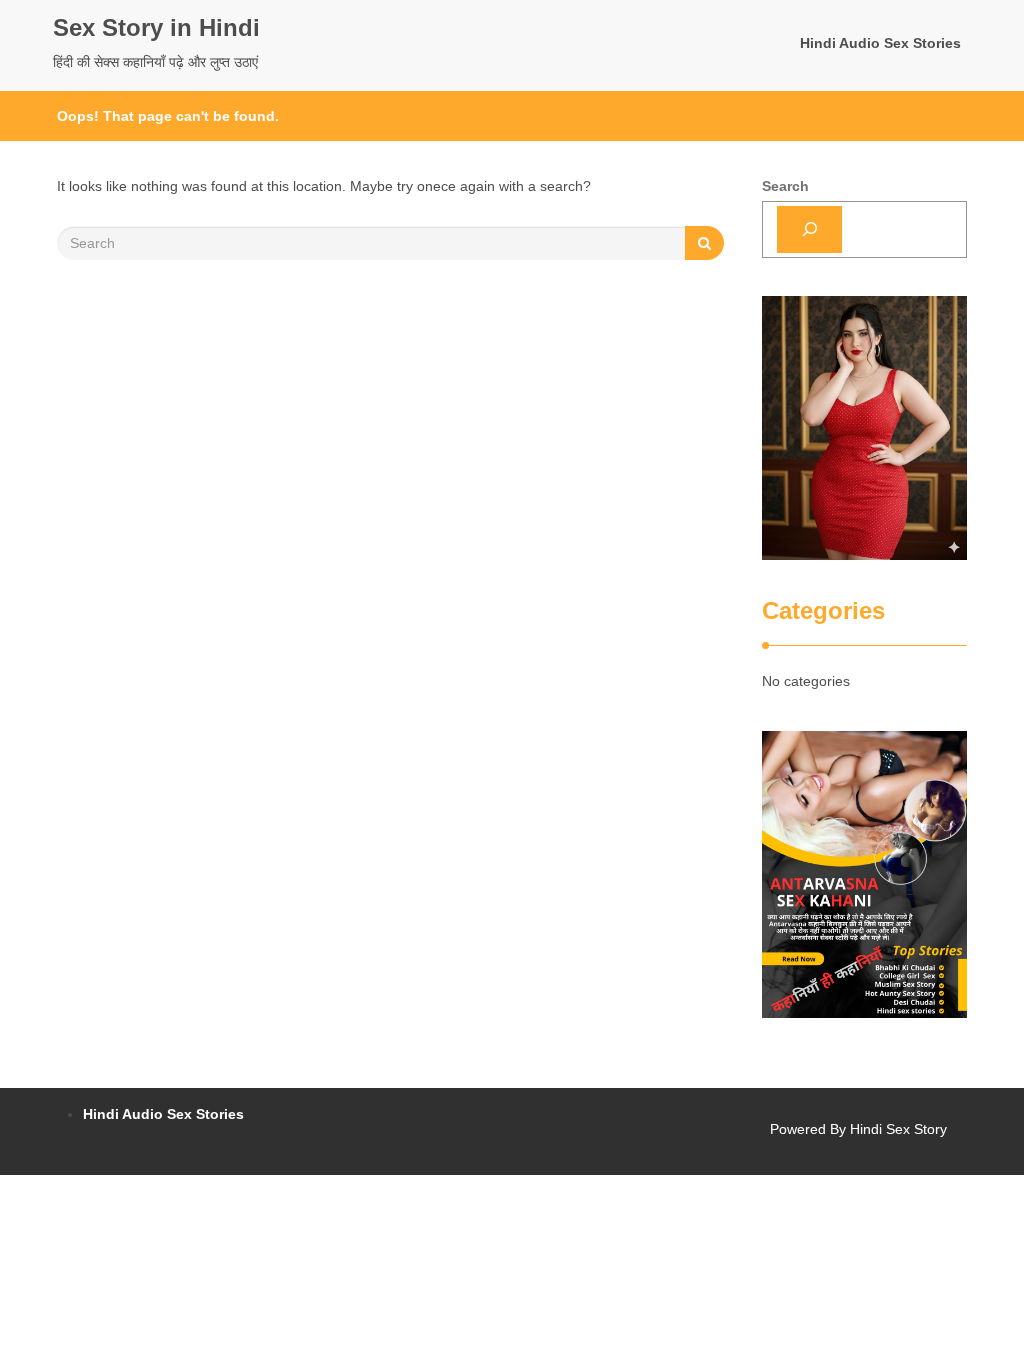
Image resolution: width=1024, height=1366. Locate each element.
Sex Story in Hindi (156, 27)
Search (785, 186)
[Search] (809, 229)
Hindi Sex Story (898, 1129)
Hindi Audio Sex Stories (880, 43)
